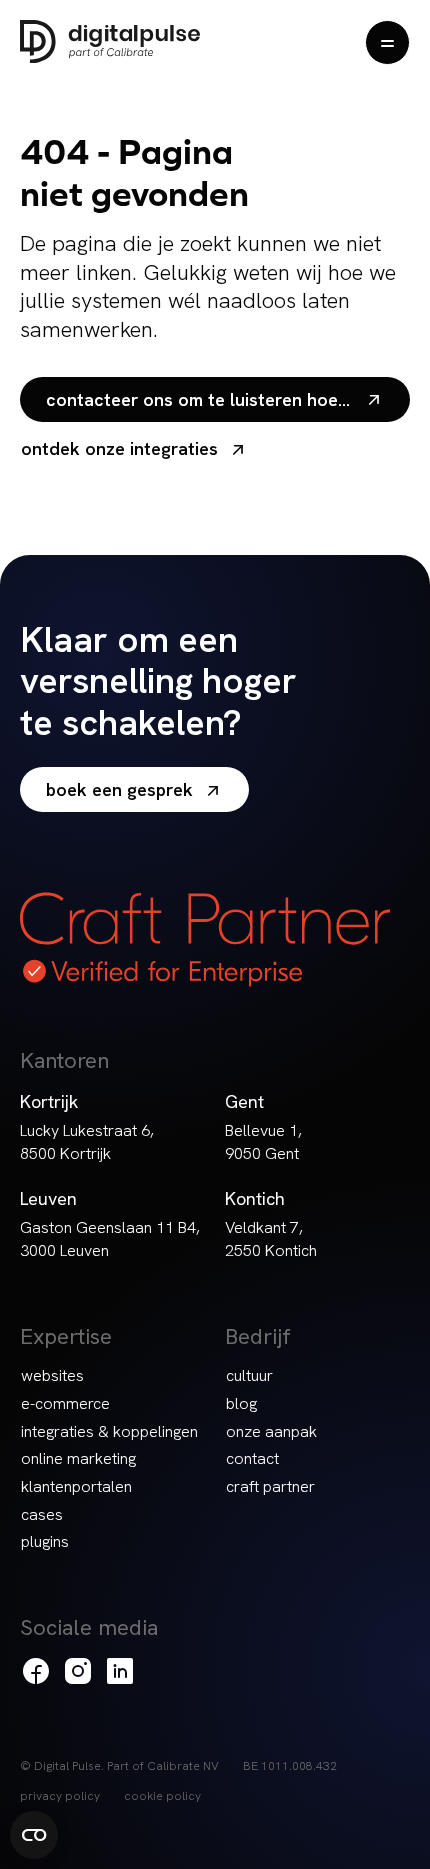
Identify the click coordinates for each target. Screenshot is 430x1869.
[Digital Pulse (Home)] (110, 41)
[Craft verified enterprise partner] (205, 939)
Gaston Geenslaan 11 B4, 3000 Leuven (110, 1239)
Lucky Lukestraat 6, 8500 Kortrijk (87, 1142)
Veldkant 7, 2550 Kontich (271, 1239)
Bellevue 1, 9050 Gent (263, 1142)
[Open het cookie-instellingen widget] (34, 1835)
